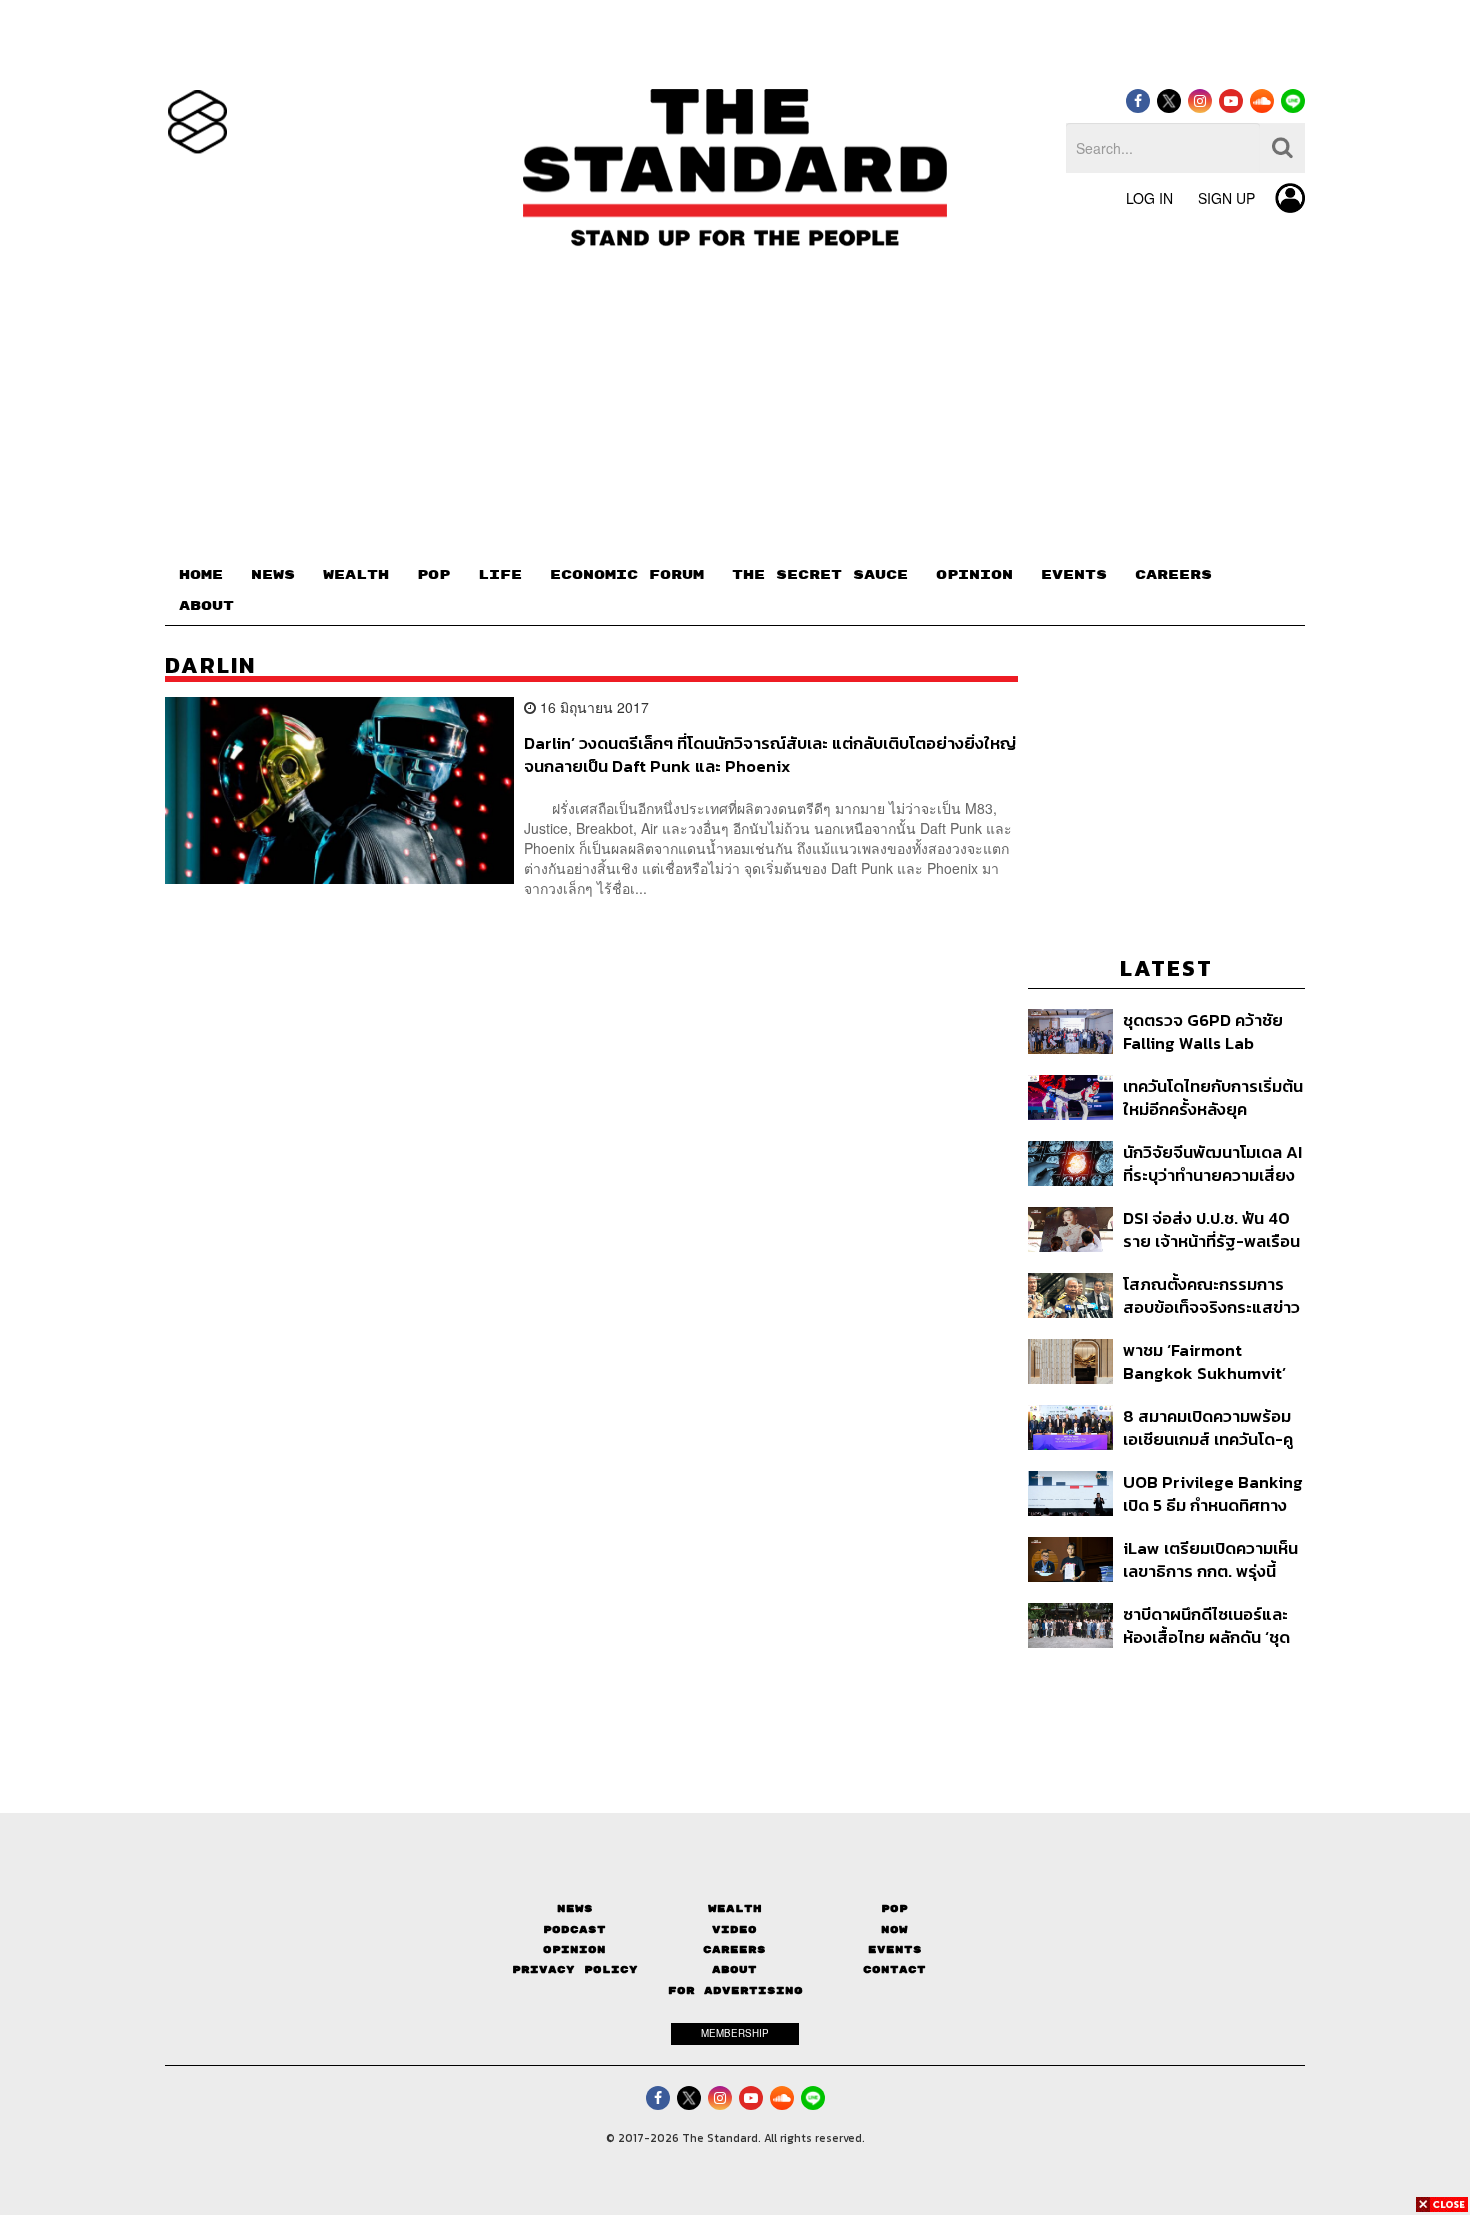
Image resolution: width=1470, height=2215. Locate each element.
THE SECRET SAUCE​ (820, 575)
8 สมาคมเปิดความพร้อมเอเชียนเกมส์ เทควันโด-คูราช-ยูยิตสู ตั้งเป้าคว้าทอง (1208, 1427)
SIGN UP (1226, 198)
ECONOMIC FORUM (627, 575)
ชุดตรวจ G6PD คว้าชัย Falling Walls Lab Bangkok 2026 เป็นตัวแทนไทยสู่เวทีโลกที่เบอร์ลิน (1203, 1031)
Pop (894, 1908)
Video (734, 1929)
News (575, 1908)
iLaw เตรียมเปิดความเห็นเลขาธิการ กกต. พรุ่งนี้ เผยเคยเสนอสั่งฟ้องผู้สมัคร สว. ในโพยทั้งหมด (1210, 1559)
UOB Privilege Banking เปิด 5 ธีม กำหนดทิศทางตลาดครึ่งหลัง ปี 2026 (1213, 1493)
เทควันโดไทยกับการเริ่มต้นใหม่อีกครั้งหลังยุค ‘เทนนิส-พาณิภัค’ (1213, 1097)
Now (894, 1929)
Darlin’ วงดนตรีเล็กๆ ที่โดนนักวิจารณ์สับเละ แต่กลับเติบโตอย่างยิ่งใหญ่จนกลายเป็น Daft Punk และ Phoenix (770, 754)
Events (895, 1949)
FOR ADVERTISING (735, 1990)
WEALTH (356, 575)
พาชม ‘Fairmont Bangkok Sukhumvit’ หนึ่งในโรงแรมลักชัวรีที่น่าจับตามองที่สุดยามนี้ (1210, 1361)
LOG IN (1149, 198)
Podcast (574, 1929)
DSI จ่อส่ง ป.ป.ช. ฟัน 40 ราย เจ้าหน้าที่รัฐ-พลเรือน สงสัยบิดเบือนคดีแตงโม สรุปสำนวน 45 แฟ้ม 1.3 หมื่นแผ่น (1211, 1229)
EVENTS (1074, 575)
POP (433, 575)
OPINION (974, 575)
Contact (894, 1969)
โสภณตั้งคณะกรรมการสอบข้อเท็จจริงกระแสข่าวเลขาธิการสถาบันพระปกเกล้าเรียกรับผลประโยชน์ (1211, 1295)
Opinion (574, 1949)
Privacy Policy (575, 1969)
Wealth (735, 1908)
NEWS (273, 575)
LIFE (500, 575)
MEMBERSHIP (735, 2033)
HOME (201, 575)
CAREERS (1173, 575)
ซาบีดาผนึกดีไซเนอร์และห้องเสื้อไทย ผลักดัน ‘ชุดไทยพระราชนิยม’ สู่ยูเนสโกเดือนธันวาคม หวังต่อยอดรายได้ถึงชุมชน (1209, 1625)
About (734, 1969)
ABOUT (206, 606)
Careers (734, 1949)
